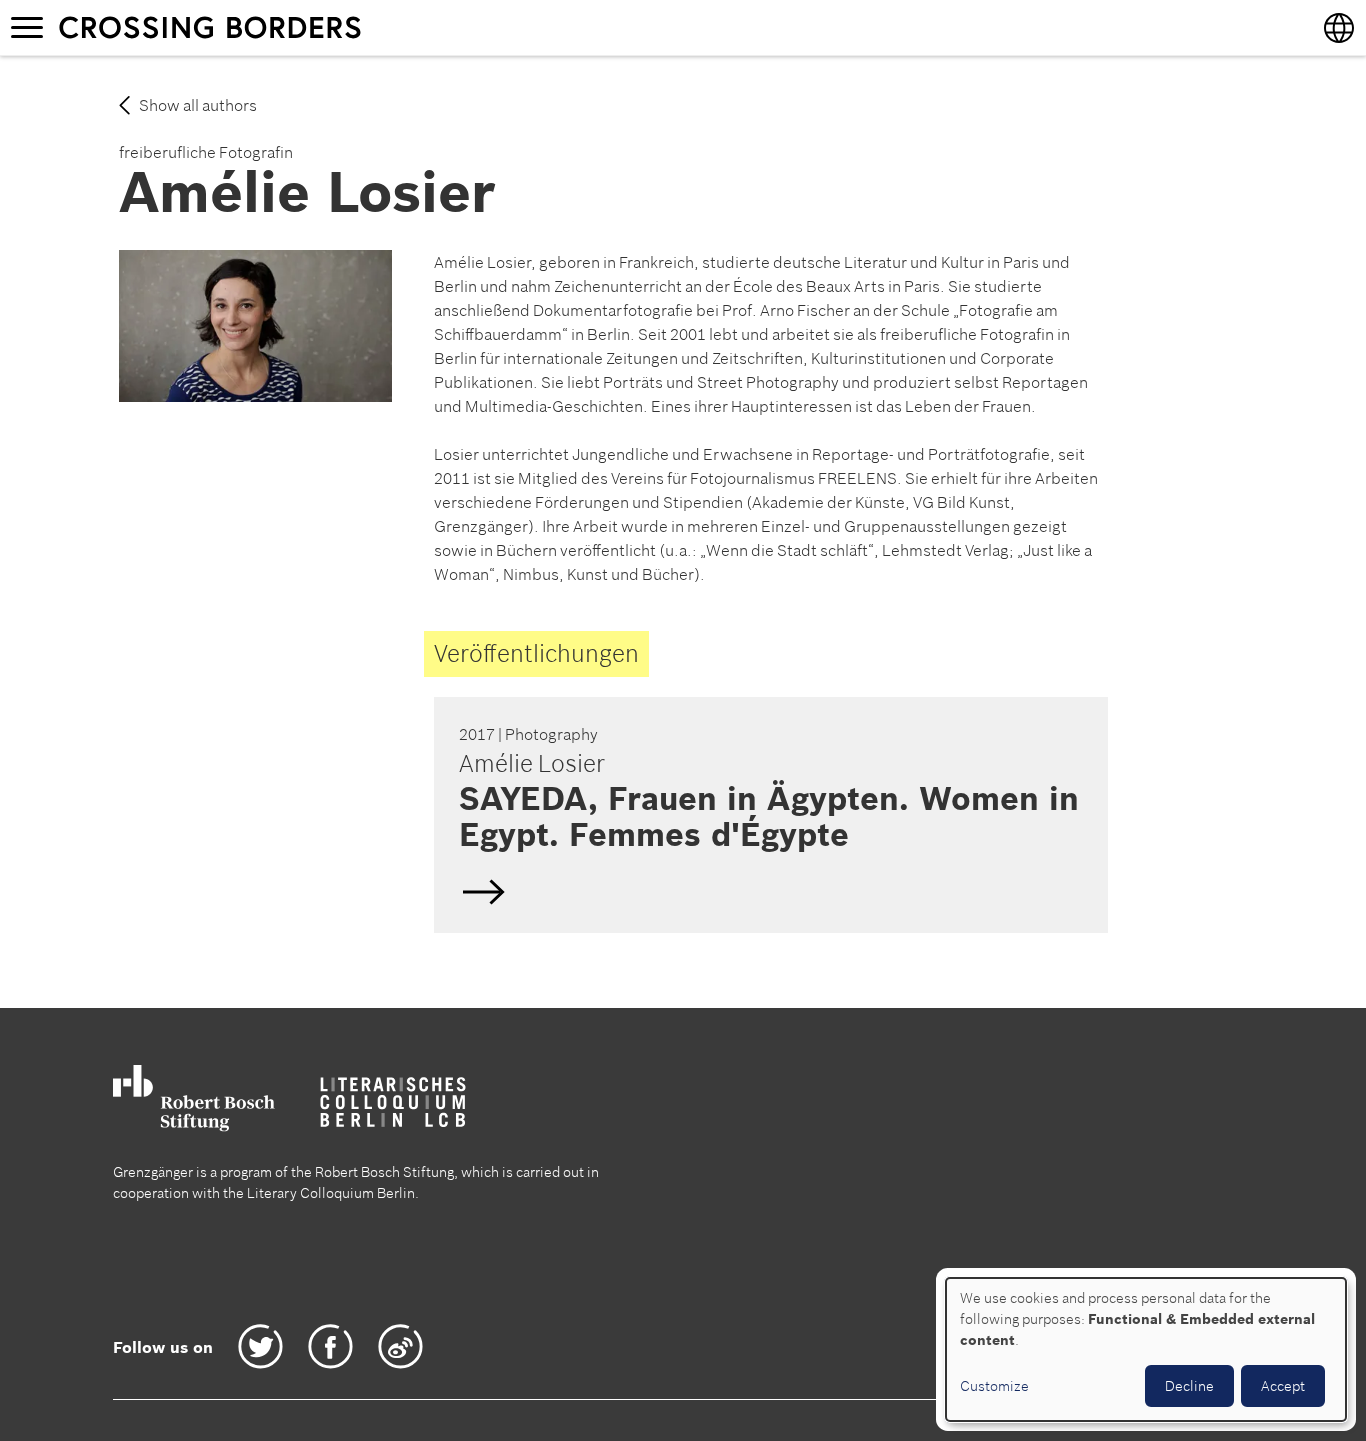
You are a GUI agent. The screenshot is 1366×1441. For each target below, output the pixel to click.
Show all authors (198, 105)
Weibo (400, 1346)
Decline (1189, 1386)
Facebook (330, 1346)
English (768, 814)
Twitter (260, 1346)
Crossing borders (229, 27)
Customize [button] (994, 1386)
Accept (1283, 1386)
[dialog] (1146, 1349)
